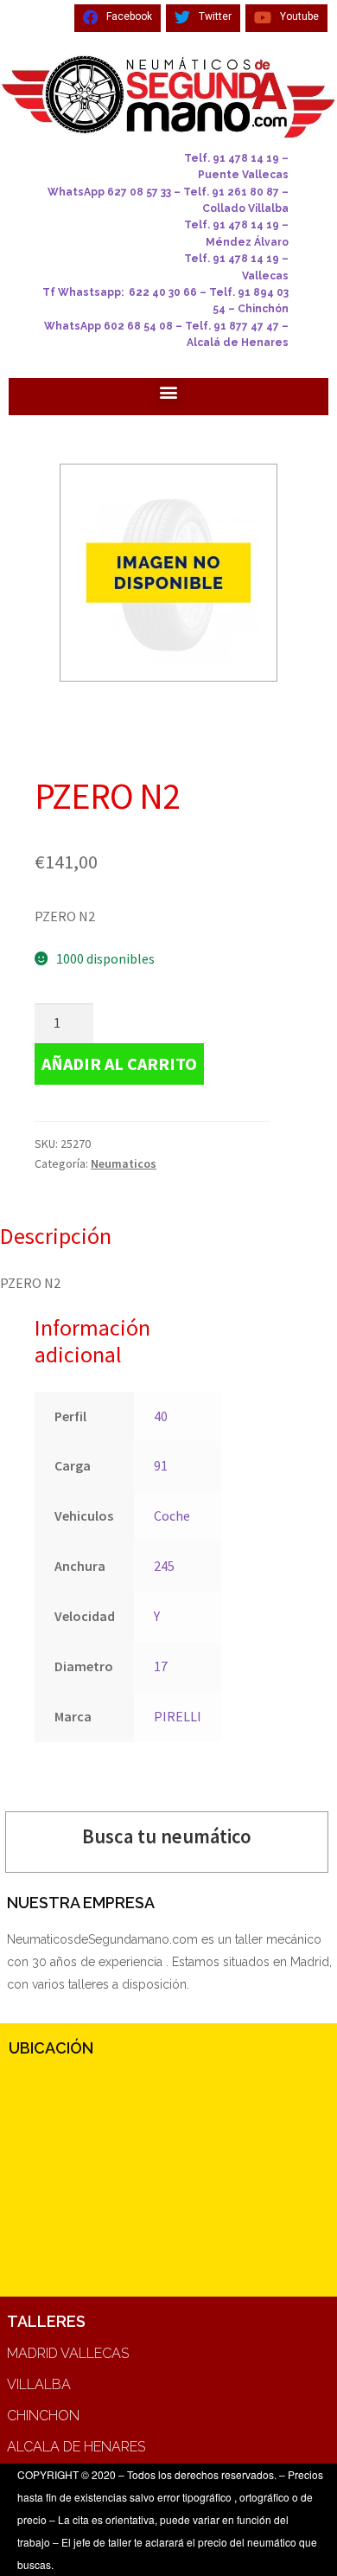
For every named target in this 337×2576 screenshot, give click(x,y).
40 (161, 1416)
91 (161, 1465)
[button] (169, 392)
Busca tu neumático (167, 1836)
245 (164, 1566)
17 (161, 1666)
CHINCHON (43, 2416)
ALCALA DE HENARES (76, 2447)
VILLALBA (39, 2384)
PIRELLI (178, 1716)
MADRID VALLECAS (68, 2353)
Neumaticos (124, 1163)
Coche (172, 1515)
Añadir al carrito (119, 1064)
